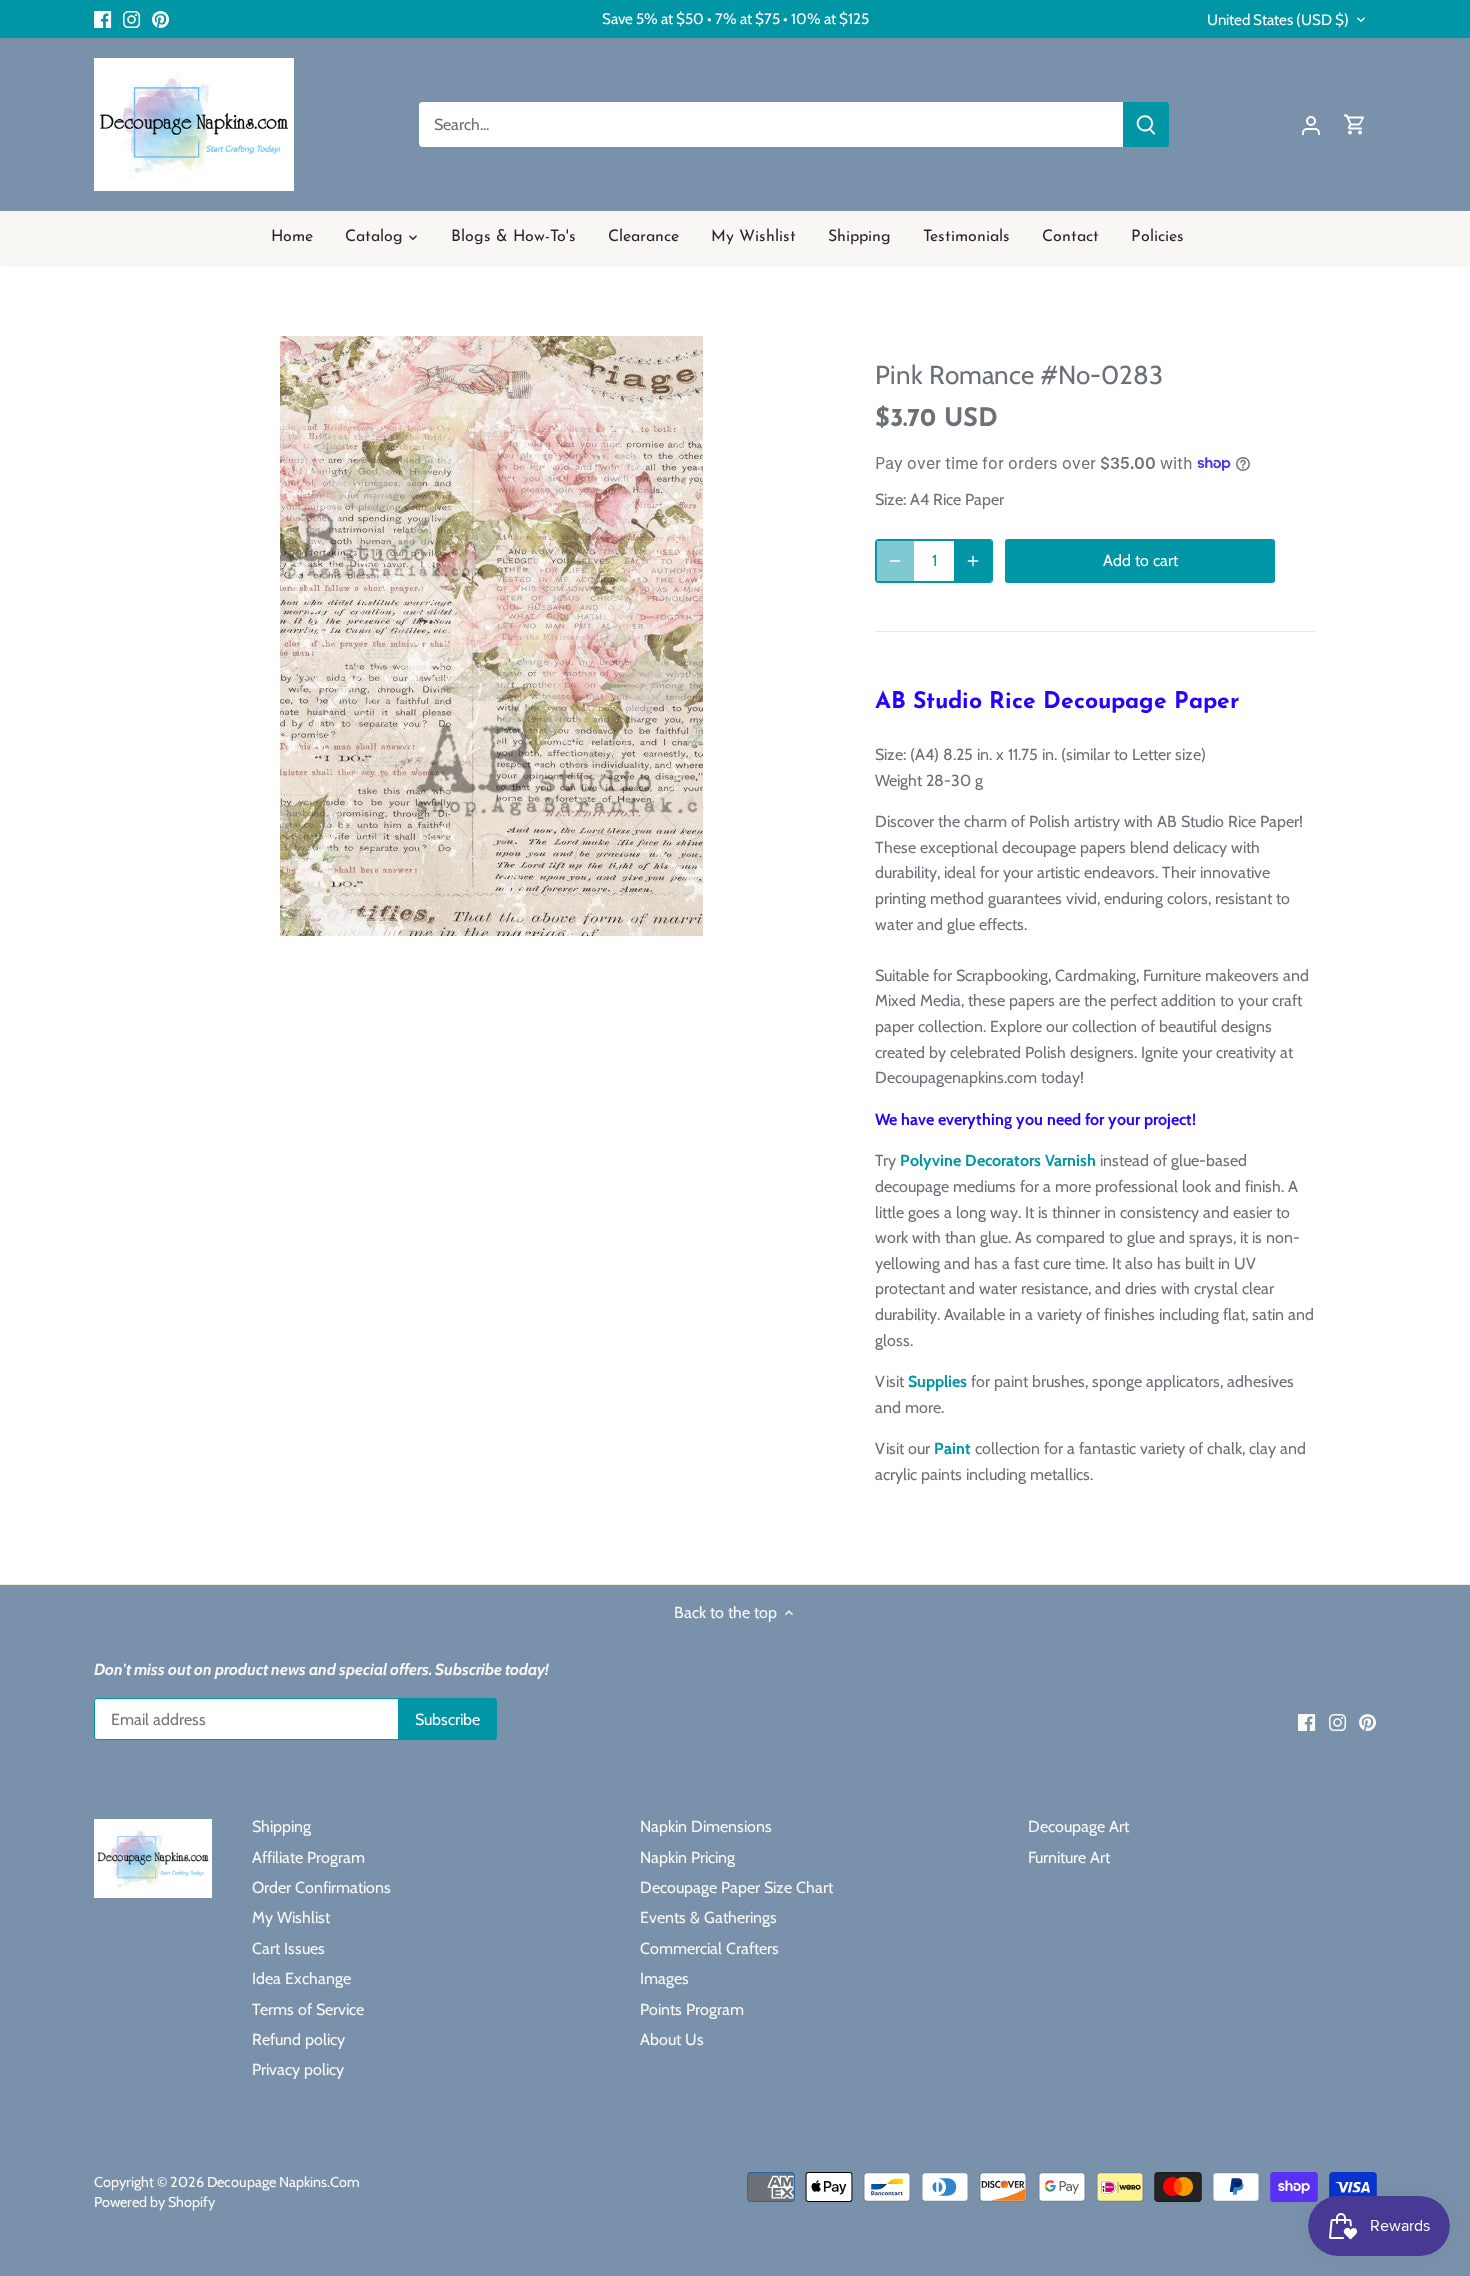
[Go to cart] (1355, 124)
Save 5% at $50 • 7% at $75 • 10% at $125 (735, 18)
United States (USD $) (1278, 20)
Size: (890, 499)
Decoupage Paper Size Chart (736, 1887)
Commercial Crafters (709, 1948)
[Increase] (973, 561)
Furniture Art (1069, 1857)
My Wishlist (291, 1917)
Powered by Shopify (154, 2202)
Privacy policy (298, 2069)
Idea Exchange (301, 1978)
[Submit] (1146, 124)
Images (664, 1978)
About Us (672, 2039)
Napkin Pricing (687, 1857)
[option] (491, 636)
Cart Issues (288, 1948)
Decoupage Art (1078, 1826)
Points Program (692, 2009)
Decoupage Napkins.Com (283, 2182)
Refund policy (298, 2039)
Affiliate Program (308, 1857)
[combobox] (771, 124)
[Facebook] (102, 19)
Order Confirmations (321, 1887)
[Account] (1311, 124)
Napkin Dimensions (706, 1826)
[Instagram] (131, 19)
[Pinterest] (160, 19)
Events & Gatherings (708, 1917)
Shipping (281, 1826)
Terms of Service (308, 2009)
